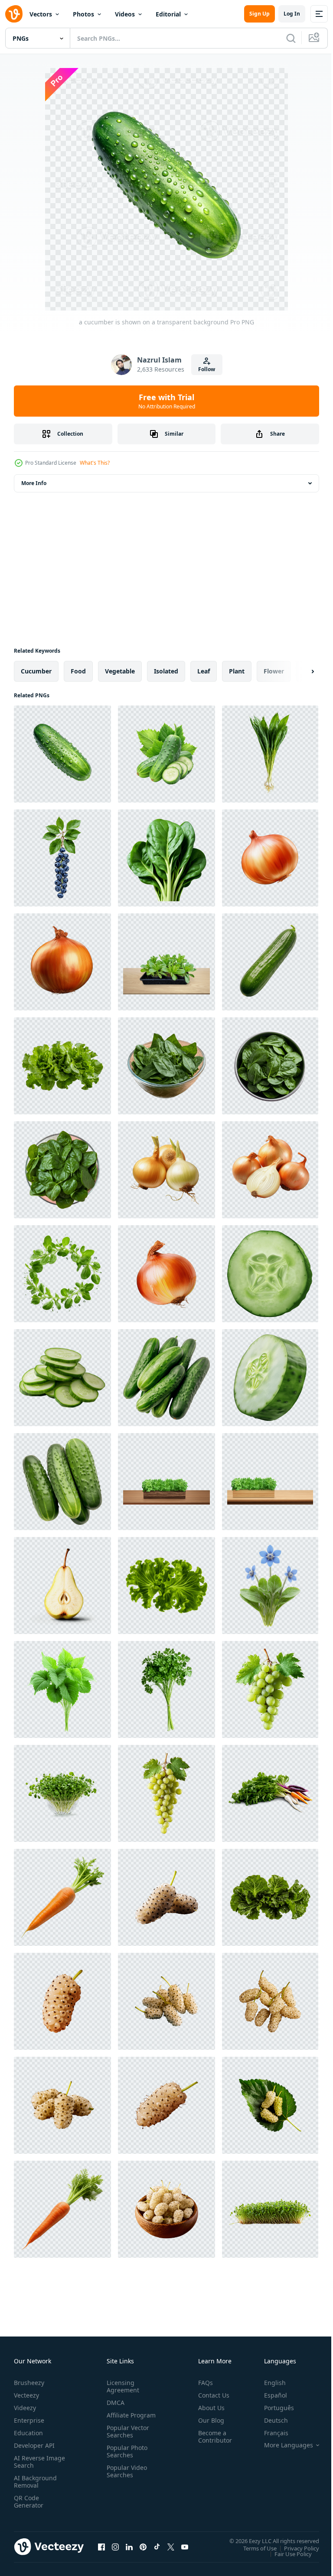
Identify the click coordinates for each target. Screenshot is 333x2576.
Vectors (41, 14)
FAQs (202, 2383)
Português (273, 2408)
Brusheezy (29, 2383)
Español (269, 2395)
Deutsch (269, 2420)
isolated (166, 671)
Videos (125, 14)
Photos (83, 14)
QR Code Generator (29, 2502)
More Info (34, 483)
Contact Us (210, 2395)
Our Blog (208, 2420)
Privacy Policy (295, 2548)
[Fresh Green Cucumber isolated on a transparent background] (166, 1378)
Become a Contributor (212, 2437)
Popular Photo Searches (125, 2459)
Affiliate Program (118, 2419)
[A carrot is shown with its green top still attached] (62, 1897)
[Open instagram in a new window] (115, 2547)
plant (237, 671)
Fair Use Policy (287, 2553)
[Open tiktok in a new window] (157, 2547)
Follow (207, 369)
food (78, 671)
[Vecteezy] (14, 14)
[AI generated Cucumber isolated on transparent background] (270, 962)
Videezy (25, 2408)
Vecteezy (26, 2395)
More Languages (282, 2445)
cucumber (36, 671)
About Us (208, 2408)
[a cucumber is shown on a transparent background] (62, 754)
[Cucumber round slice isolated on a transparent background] (270, 1274)
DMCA (114, 2403)
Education (28, 2433)
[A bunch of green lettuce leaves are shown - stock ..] (62, 1066)
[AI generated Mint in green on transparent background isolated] (166, 1066)
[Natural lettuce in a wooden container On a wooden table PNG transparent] (166, 1482)
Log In (292, 14)
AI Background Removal (35, 2482)
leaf (204, 671)
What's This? (95, 463)
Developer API (34, 2445)
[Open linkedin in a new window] (129, 2547)
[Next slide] (299, 671)
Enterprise (29, 2420)
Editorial (168, 14)
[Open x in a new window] (171, 2547)
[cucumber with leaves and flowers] (166, 754)
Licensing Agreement (121, 2386)
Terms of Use (253, 2548)
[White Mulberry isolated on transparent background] (166, 1897)
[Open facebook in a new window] (101, 2547)
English (268, 2383)
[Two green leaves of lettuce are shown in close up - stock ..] (166, 1586)
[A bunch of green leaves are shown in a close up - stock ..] (270, 1897)
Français (270, 2433)
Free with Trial (167, 401)
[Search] (291, 38)
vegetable (120, 671)
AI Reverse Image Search (34, 2462)
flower (274, 671)
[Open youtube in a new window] (185, 2547)
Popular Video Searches (125, 2479)
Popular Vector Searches (126, 2439)
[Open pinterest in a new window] (143, 2547)
